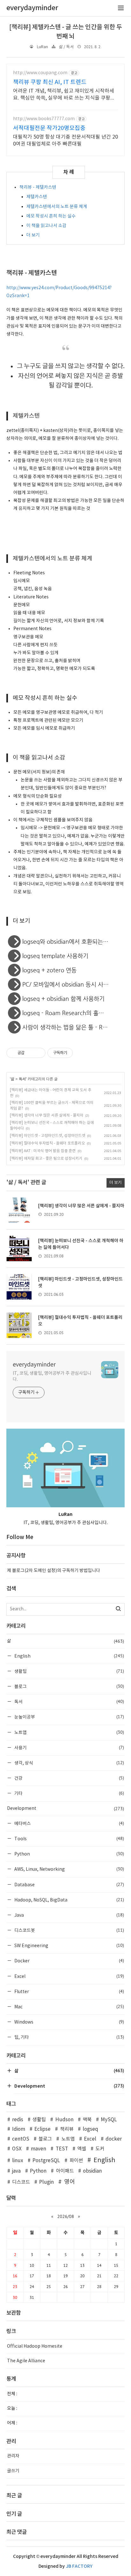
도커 (100, 2149)
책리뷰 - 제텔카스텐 (38, 187)
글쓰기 (13, 2471)
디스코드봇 (69, 1930)
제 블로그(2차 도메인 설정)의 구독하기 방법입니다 (54, 1571)
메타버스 (69, 1823)
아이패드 (65, 2171)
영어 (69, 2182)
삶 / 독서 (66, 47)
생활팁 (69, 1671)
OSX (17, 2149)
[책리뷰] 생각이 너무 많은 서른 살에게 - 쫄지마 (47, 1115)
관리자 (13, 2456)
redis (18, 2120)
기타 (69, 1793)
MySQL (109, 2120)
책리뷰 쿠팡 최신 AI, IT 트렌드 (50, 82)
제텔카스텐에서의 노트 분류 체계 (57, 207)
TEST (62, 2149)
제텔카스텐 (37, 197)
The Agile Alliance (26, 2361)
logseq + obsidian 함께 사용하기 (63, 998)
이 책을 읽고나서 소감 (46, 226)
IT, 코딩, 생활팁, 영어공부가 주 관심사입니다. (52, 1376)
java (16, 2171)
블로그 (69, 1686)
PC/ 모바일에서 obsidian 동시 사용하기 (71, 984)
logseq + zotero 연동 (49, 970)
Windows (69, 2022)
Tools (69, 1839)
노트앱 (69, 1732)
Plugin (46, 2182)
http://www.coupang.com (40, 73)
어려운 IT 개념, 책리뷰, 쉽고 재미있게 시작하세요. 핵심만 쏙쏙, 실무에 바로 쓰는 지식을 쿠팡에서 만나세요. (64, 95)
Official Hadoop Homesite (35, 2346)
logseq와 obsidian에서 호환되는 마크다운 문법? (73, 941)
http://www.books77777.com (44, 119)
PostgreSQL (46, 2161)
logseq (90, 2129)
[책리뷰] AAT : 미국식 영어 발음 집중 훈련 (43, 1151)
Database (69, 1885)
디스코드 (21, 2182)
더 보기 (33, 235)
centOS (21, 2139)
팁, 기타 (69, 2037)
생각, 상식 (69, 1763)
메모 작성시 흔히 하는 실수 (51, 216)
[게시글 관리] (38, 1053)
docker (114, 2139)
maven (38, 2149)
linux (18, 2161)
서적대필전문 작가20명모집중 (49, 128)
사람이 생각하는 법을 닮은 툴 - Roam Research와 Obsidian (73, 1027)
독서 (22, 1079)
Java (69, 1915)
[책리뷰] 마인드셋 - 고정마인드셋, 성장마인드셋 (48, 1136)
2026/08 (66, 2216)
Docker (69, 1961)
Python (69, 1854)
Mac (69, 2007)
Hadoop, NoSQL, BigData (69, 1900)
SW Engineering (69, 1945)
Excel (69, 1976)
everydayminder (34, 1365)
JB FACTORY (79, 2566)
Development (65, 1809)
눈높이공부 (69, 1717)
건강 (69, 1778)
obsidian (92, 2171)
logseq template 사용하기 (55, 956)
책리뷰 (67, 2129)
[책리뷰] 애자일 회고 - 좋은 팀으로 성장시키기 (46, 1159)
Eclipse (42, 2129)
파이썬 (76, 2161)
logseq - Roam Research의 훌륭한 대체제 (73, 1013)
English (69, 1656)
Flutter (69, 1991)
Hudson (64, 2120)
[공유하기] (30, 1053)
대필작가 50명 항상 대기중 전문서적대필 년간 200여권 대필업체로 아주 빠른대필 (65, 140)
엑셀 (82, 2149)
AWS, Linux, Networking (69, 1869)
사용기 (69, 1748)
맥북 (87, 2120)
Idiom (19, 2129)
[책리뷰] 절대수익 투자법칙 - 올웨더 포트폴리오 (47, 1143)
